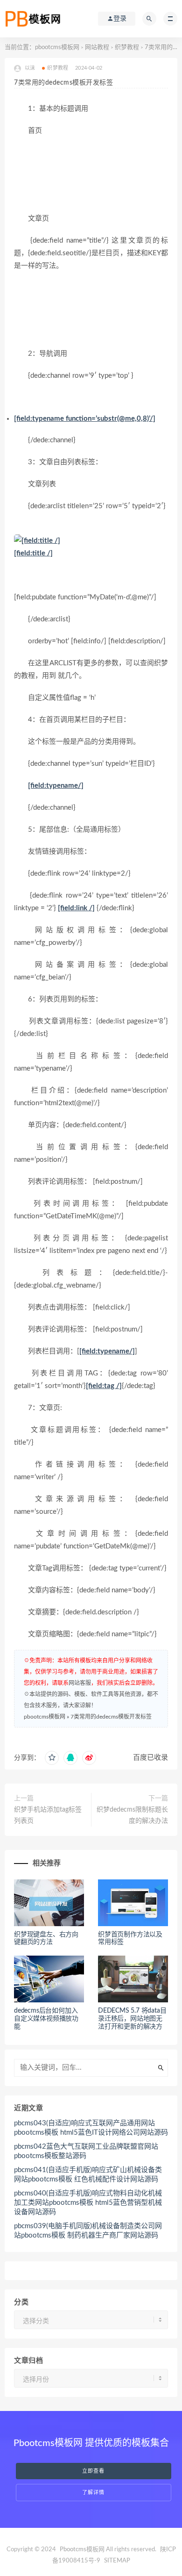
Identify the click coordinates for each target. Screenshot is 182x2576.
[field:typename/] (56, 786)
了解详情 (93, 2493)
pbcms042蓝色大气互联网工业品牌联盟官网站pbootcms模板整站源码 (86, 2151)
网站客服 (80, 1683)
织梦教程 (127, 47)
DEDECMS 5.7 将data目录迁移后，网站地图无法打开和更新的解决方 (132, 2019)
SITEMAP (117, 2561)
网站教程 (97, 47)
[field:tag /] (104, 1386)
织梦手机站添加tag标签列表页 (48, 1815)
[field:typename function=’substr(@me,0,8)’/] (85, 419)
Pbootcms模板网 (82, 2550)
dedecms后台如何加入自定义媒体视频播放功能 (46, 2019)
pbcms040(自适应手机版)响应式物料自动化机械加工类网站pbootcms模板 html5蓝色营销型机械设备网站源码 (88, 2203)
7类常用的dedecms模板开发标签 (111, 1717)
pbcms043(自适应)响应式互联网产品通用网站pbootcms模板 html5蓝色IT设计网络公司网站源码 (91, 2128)
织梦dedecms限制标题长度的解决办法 (132, 1815)
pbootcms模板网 (57, 47)
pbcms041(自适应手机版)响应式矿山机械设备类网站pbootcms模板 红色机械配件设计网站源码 (88, 2175)
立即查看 (93, 2471)
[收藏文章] (52, 1758)
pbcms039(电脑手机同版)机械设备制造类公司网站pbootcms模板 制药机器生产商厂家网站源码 (88, 2231)
